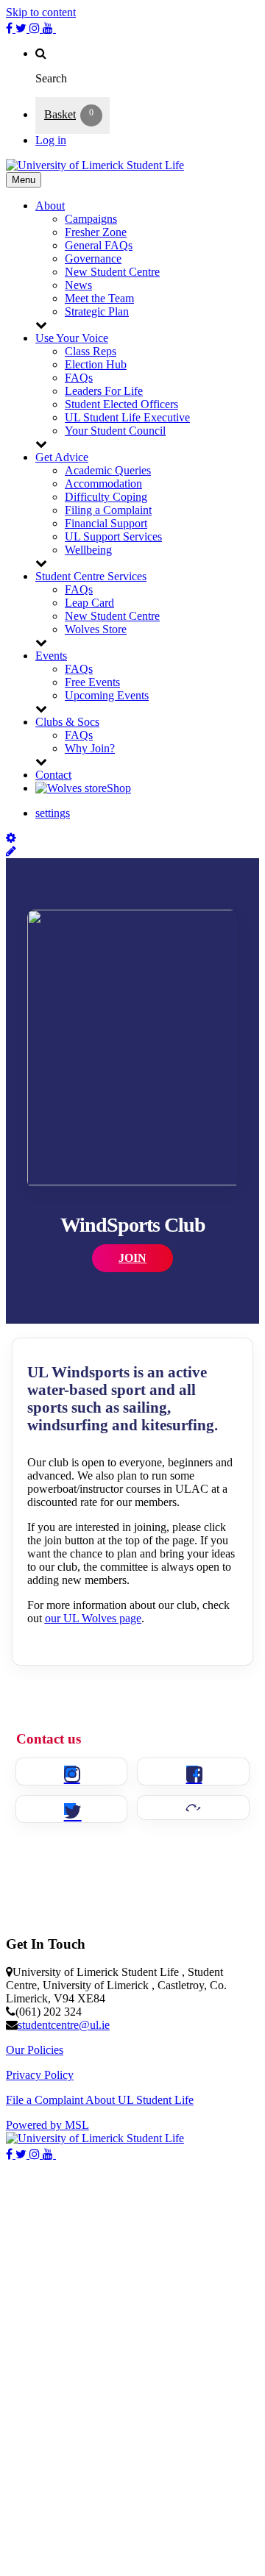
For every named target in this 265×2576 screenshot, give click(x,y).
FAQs (79, 378)
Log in (51, 140)
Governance (93, 258)
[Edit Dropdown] (11, 851)
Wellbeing (88, 550)
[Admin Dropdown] (11, 838)
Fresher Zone (96, 232)
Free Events (92, 682)
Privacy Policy (40, 2075)
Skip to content (41, 12)
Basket (60, 114)
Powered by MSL (47, 2125)
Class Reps (91, 351)
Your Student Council (115, 431)
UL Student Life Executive (127, 417)
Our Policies (35, 2050)
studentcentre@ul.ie (64, 2025)
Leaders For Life (104, 391)
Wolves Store (96, 629)
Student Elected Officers (121, 404)
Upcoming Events (107, 695)
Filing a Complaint (108, 510)
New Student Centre (112, 272)
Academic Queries (108, 470)
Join (132, 1258)
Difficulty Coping (106, 497)
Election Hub (96, 364)
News (78, 285)
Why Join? (90, 748)
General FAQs (99, 245)
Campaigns (91, 219)
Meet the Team (99, 298)
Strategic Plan (97, 311)
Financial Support (106, 523)
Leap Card (89, 603)
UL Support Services (113, 536)
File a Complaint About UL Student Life (100, 2100)
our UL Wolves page (93, 1618)
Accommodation (103, 484)
